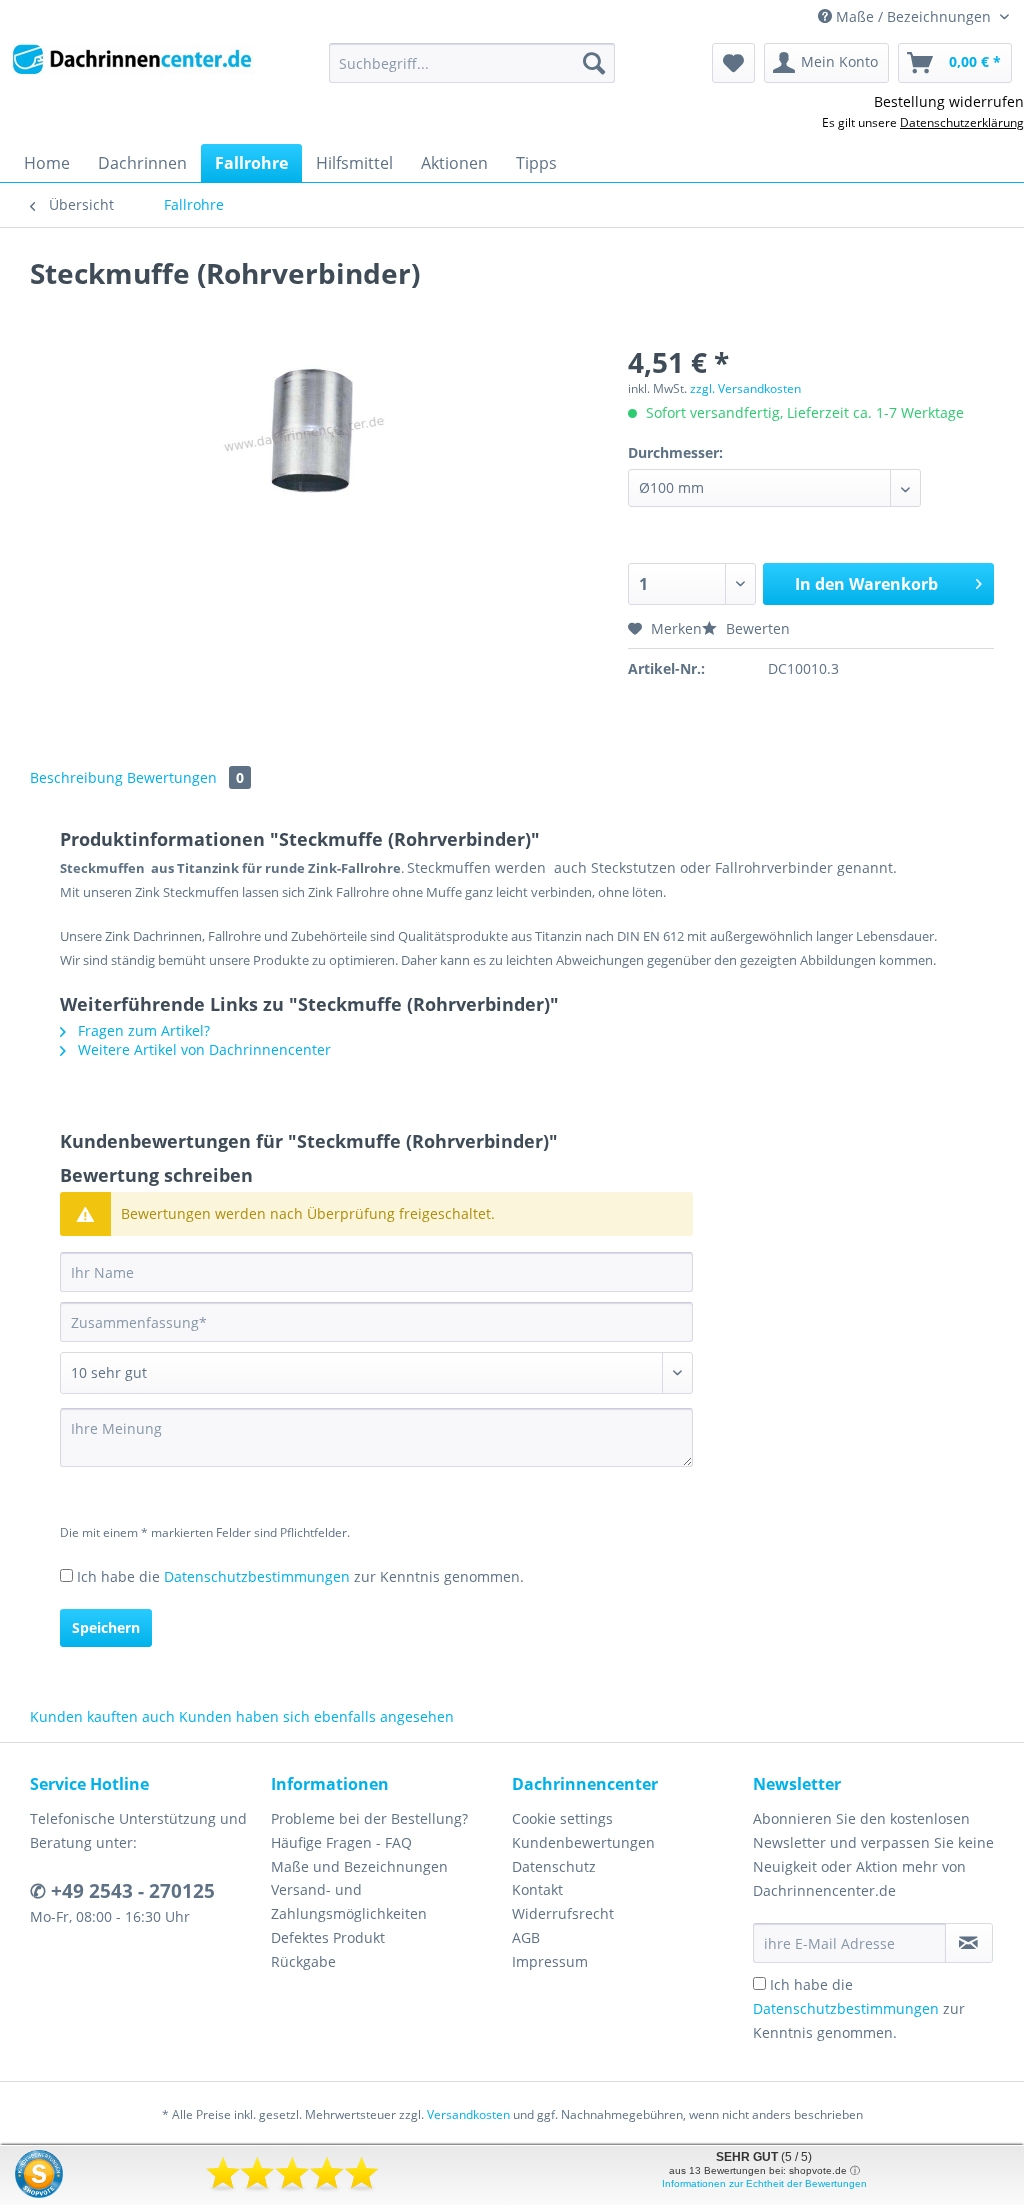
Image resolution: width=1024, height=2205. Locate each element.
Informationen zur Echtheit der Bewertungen (764, 2183)
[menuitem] (472, 72)
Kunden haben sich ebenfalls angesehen (316, 1716)
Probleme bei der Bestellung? (369, 1818)
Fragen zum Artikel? (142, 1030)
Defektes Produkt (328, 1937)
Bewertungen (185, 777)
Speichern (106, 1627)
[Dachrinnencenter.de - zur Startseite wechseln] (132, 68)
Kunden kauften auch (102, 1716)
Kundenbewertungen (583, 1842)
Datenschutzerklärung (962, 122)
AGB (526, 1937)
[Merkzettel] (733, 63)
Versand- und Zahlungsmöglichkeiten (349, 1901)
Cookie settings (562, 1818)
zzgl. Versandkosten (745, 388)
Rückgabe (303, 1961)
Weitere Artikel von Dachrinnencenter (202, 1049)
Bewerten (756, 628)
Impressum (550, 1961)
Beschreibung (76, 777)
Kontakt (537, 1889)
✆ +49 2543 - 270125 (122, 1891)
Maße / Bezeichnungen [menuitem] (913, 16)
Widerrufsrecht (563, 1913)
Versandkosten (468, 2114)
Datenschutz (554, 1866)
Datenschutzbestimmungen (257, 1576)
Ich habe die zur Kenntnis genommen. (300, 1576)
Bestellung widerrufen (949, 101)
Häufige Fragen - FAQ (341, 1842)
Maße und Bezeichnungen (359, 1866)
